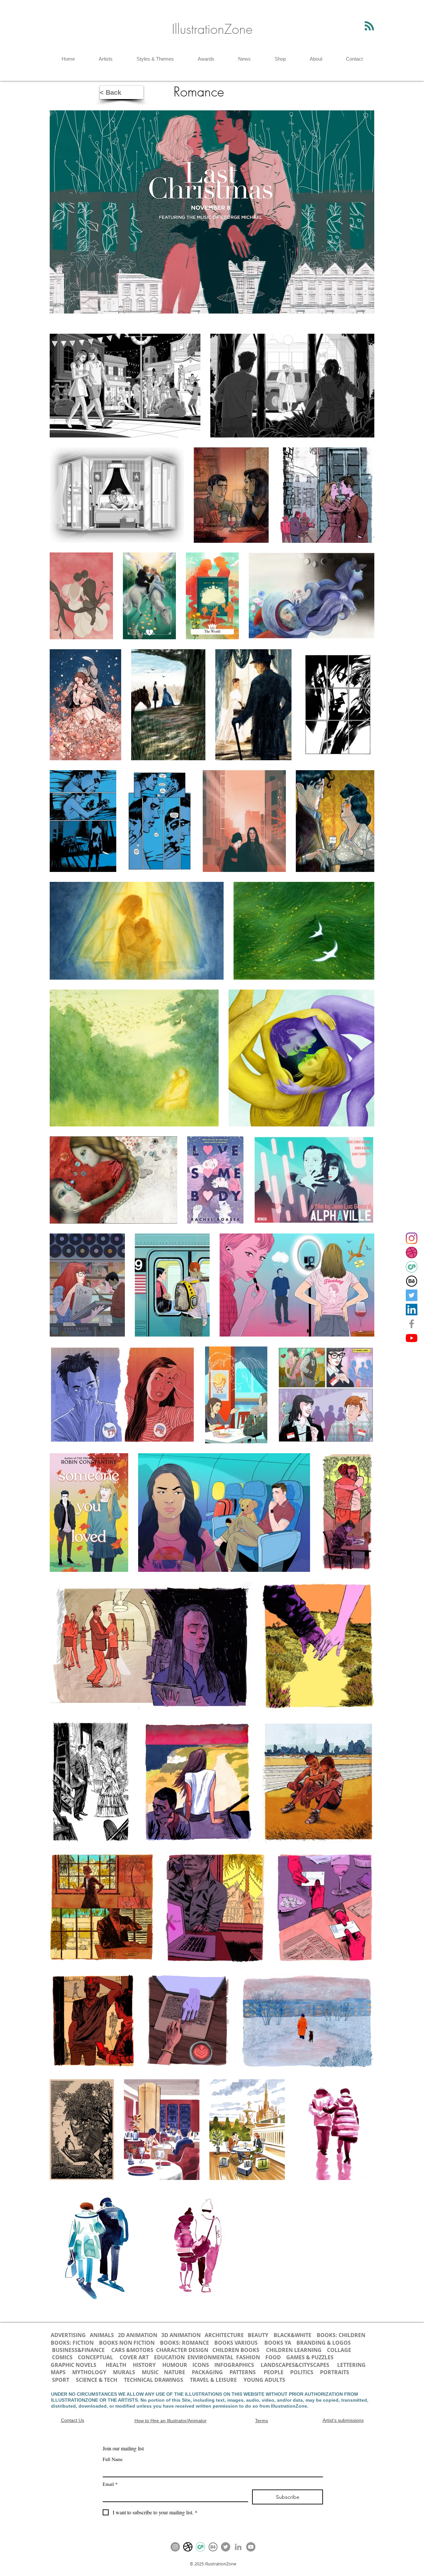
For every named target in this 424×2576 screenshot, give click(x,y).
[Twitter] (412, 1295)
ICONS (201, 2365)
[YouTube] (412, 1338)
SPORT (61, 2380)
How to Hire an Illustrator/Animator (171, 2421)
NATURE (175, 2372)
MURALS (124, 2372)
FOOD (273, 2357)
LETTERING (351, 2365)
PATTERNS (243, 2372)
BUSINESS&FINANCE (79, 2350)
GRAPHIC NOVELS (74, 2365)
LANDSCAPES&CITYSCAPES (295, 2365)
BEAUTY (258, 2335)
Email (110, 2484)
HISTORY (144, 2365)
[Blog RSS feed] (369, 26)
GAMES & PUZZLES (310, 2357)
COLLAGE (339, 2350)
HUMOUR (175, 2365)
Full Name (113, 2459)
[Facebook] (412, 1324)
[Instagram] (412, 1238)
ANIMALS (102, 2335)
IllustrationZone (212, 29)
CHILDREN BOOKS (237, 2350)
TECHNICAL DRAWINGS (154, 2380)
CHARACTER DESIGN (182, 2350)
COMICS (62, 2357)
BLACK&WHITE (292, 2335)
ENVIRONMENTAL (211, 2357)
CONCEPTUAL (95, 2357)
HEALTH (116, 2365)
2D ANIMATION (138, 2335)
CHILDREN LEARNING (294, 2350)
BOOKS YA (278, 2343)
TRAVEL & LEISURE (213, 2380)
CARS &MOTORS (132, 2350)
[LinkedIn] (412, 1310)
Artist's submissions (343, 2420)
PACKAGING (207, 2372)
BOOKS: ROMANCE (185, 2343)
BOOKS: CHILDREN (341, 2335)
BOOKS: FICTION (72, 2343)
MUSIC (150, 2372)
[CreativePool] (412, 1267)
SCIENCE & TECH (97, 2380)
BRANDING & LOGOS (324, 2343)
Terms (262, 2421)
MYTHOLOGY (89, 2372)
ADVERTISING (68, 2335)
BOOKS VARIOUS (236, 2343)
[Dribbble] (412, 1253)
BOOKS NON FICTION (127, 2343)
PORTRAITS (335, 2372)
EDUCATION (169, 2357)
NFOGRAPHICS (236, 2365)
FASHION (248, 2357)
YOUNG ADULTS (265, 2380)
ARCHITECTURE (224, 2335)
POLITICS (302, 2372)
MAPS (58, 2372)
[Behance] (412, 1281)
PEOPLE (274, 2372)
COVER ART (134, 2357)
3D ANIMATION (181, 2335)
